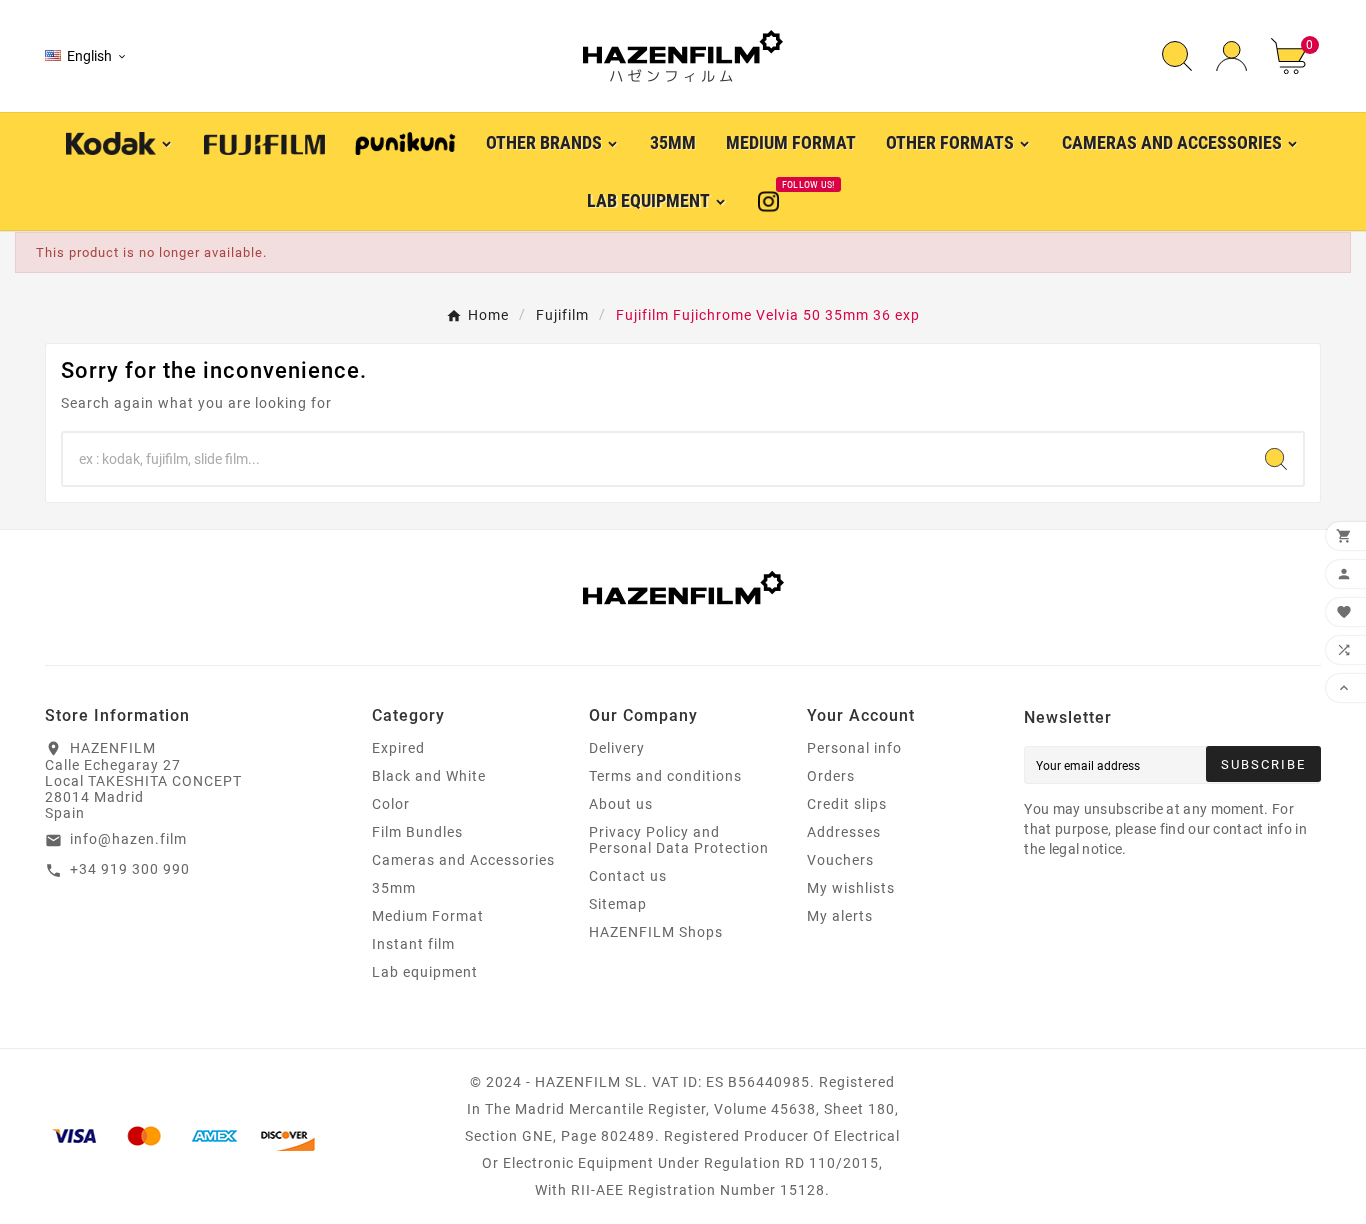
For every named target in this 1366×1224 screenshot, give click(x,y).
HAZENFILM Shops (656, 932)
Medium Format (428, 916)
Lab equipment (425, 972)
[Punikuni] (405, 142)
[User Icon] (1231, 56)
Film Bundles (417, 832)
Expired (398, 748)
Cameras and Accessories (463, 860)
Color (391, 804)
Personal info (854, 748)
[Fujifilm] (264, 142)
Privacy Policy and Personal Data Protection (679, 840)
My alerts (840, 916)
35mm (394, 888)
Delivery (617, 748)
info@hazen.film (128, 839)
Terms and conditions (665, 776)
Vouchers (840, 860)
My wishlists (851, 888)
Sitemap (618, 904)
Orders (831, 776)
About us (621, 804)
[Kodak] (120, 141)
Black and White (429, 776)
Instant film (413, 944)
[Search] (1276, 459)
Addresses (844, 832)
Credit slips (847, 804)
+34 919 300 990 (130, 869)
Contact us (628, 876)
